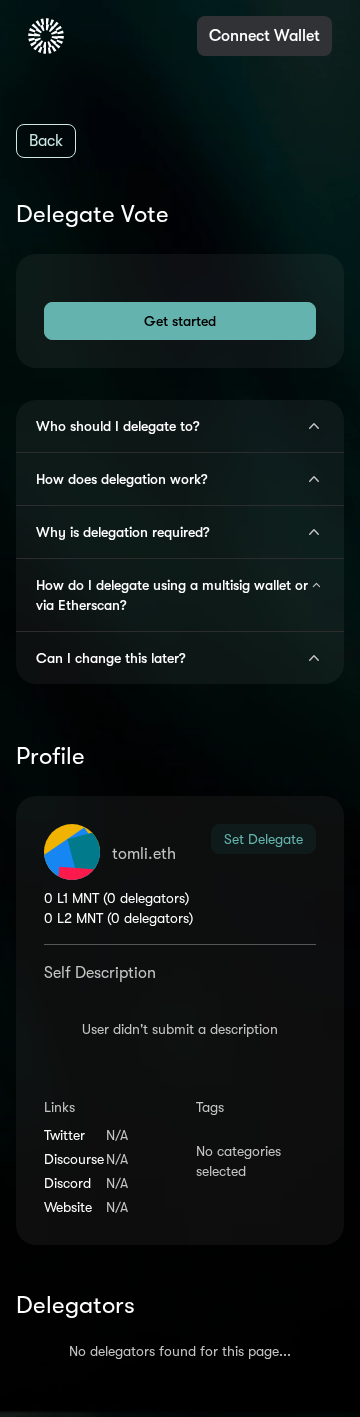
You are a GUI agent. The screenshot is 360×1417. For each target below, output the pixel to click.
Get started (180, 321)
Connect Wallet (264, 36)
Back (46, 141)
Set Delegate (263, 839)
